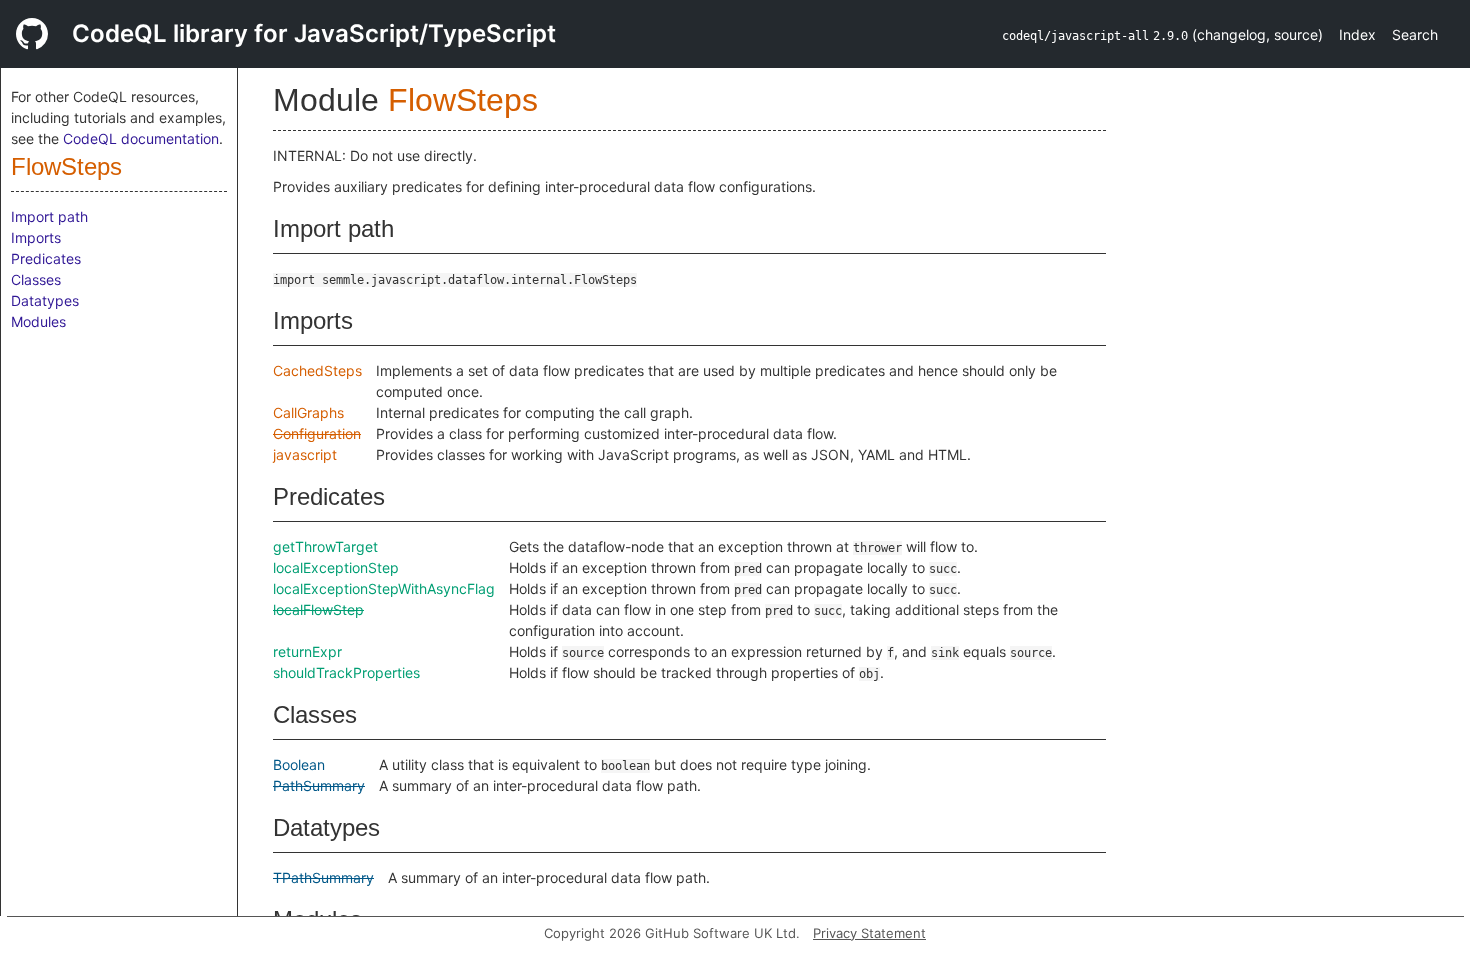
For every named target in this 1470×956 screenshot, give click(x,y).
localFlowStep (318, 609)
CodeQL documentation (141, 138)
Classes (36, 279)
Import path (49, 216)
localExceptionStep (336, 567)
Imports (36, 237)
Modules (38, 321)
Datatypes (45, 300)
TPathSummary (323, 877)
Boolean (299, 764)
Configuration (317, 433)
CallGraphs (308, 412)
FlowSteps (66, 166)
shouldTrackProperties (346, 672)
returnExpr (307, 651)
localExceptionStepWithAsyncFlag (384, 588)
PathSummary (319, 785)
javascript (305, 454)
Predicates (46, 258)
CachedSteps (317, 370)
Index (1357, 34)
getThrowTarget (325, 546)
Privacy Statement (869, 933)
